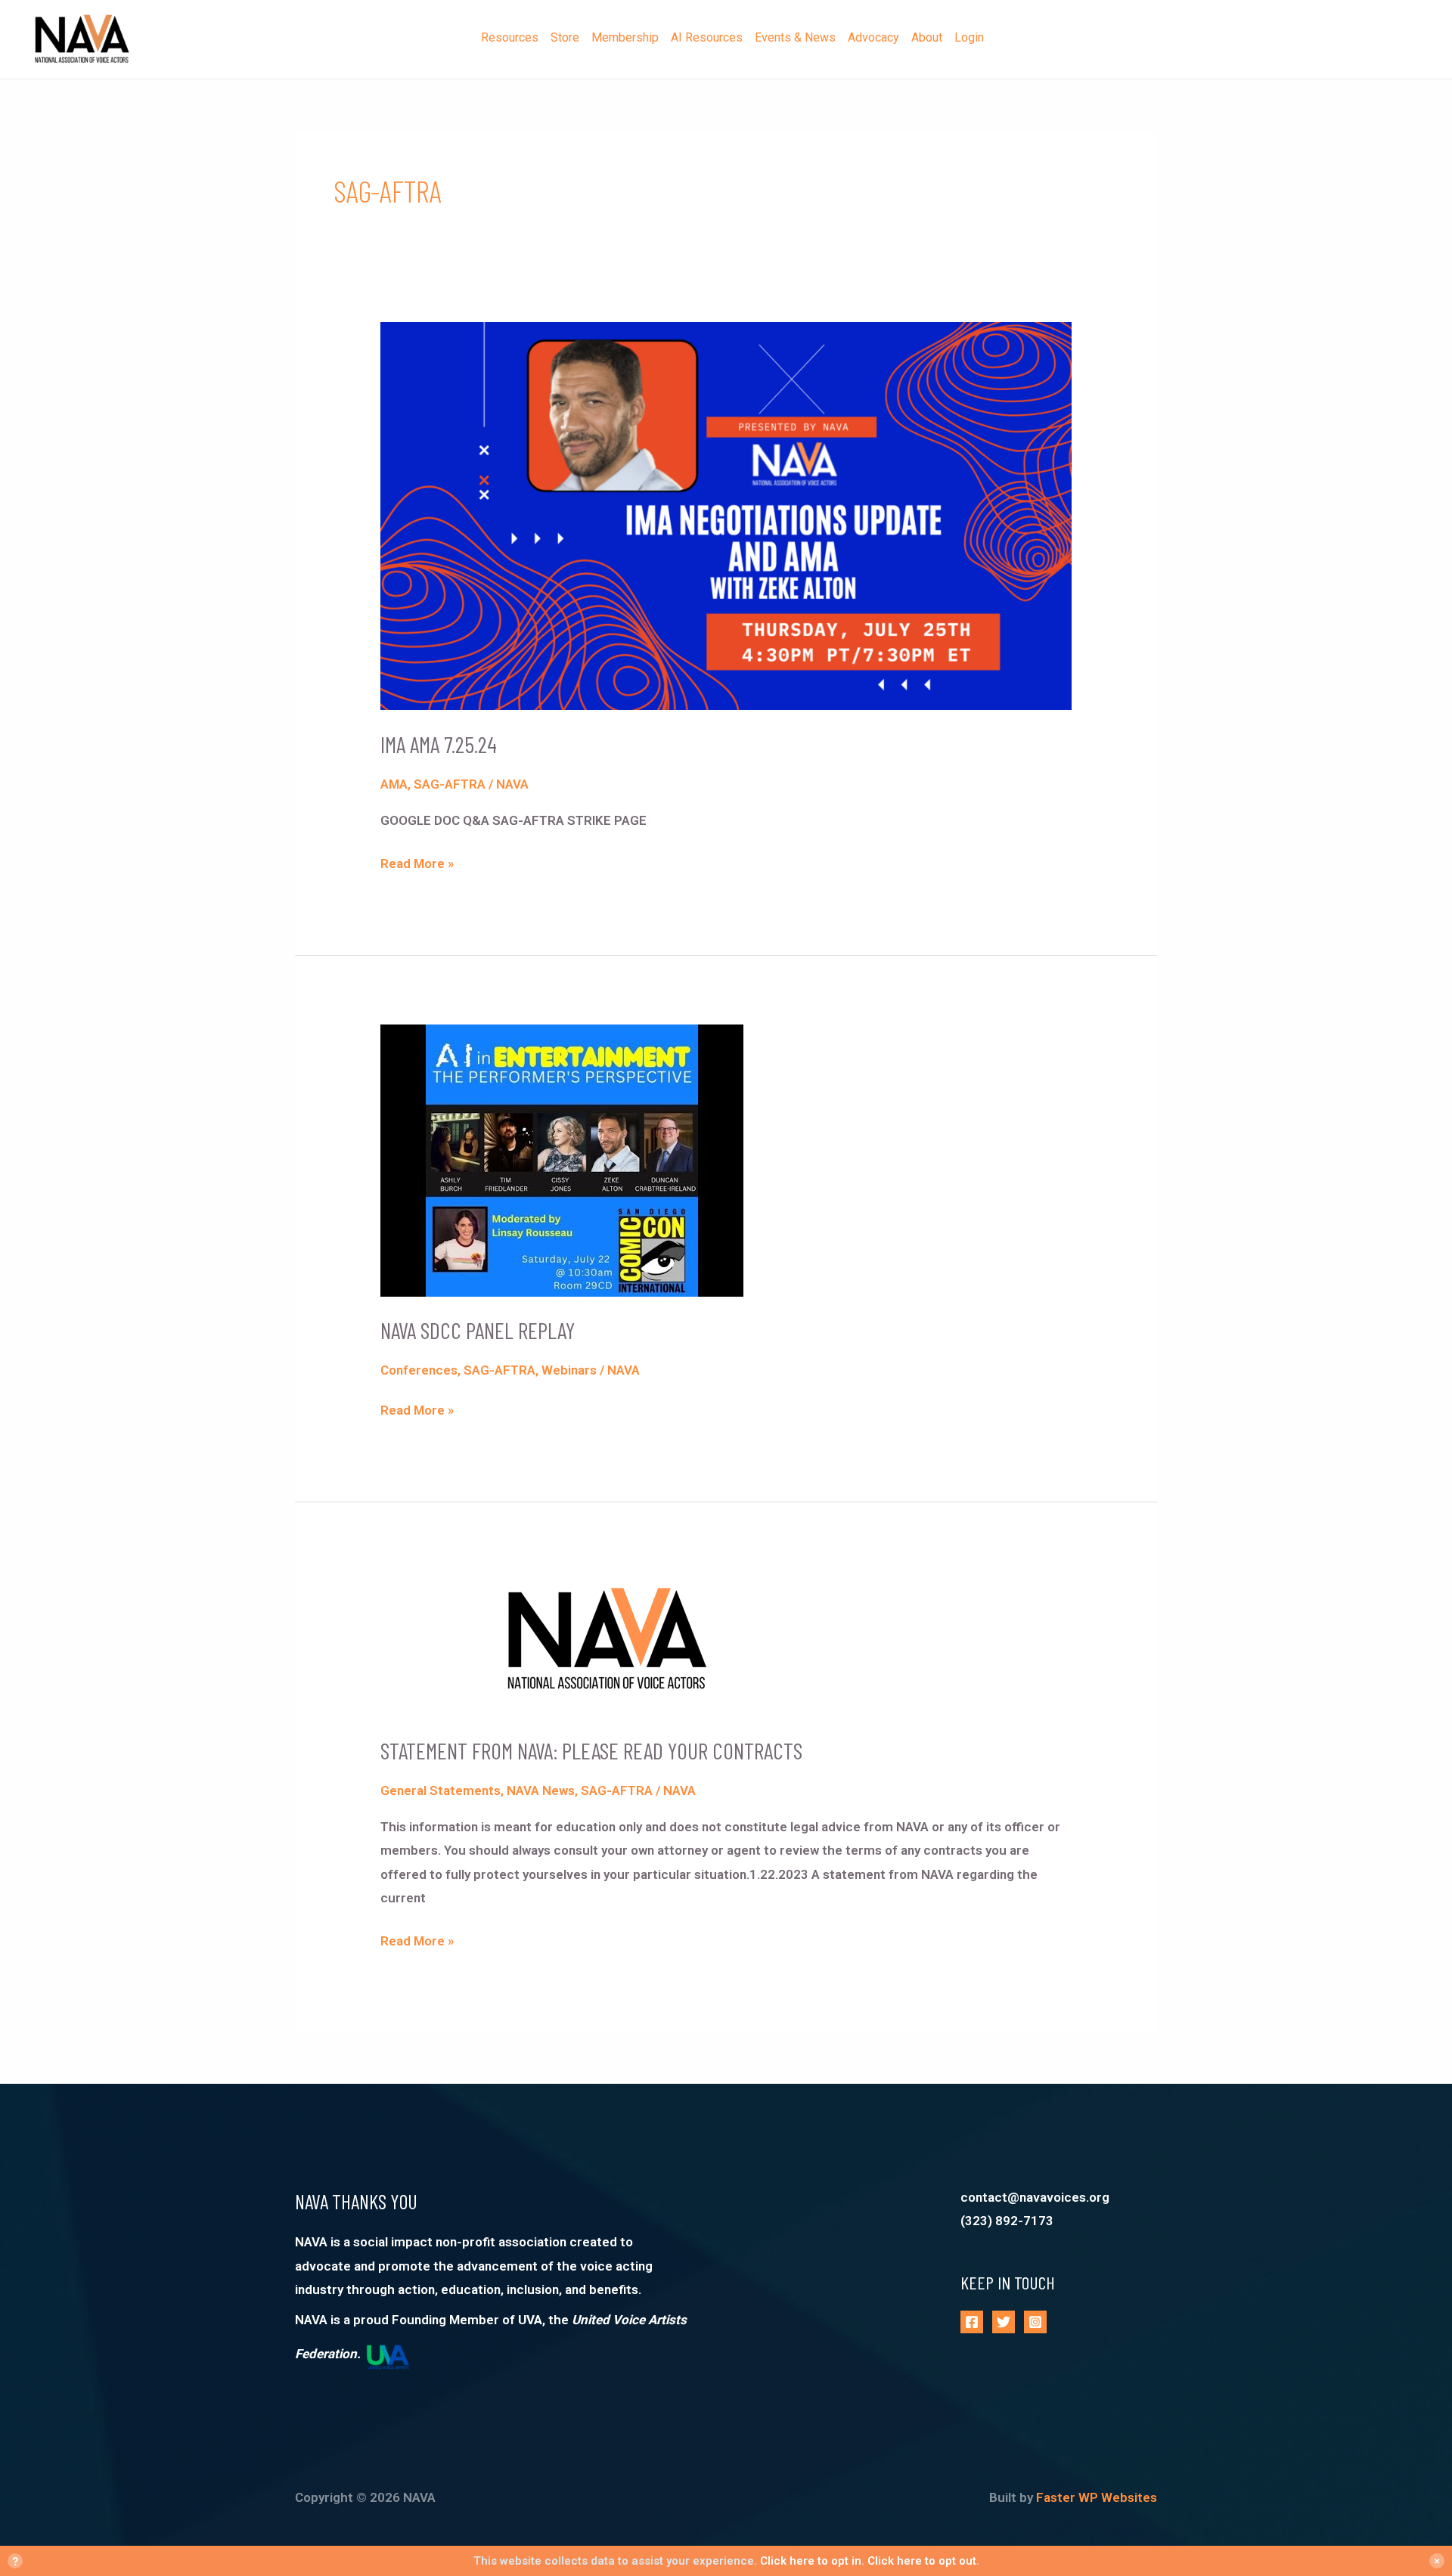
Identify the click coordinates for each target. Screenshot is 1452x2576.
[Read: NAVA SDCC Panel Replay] (562, 1159)
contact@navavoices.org (1035, 2197)
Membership (625, 37)
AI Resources (707, 37)
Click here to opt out (922, 2561)
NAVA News (541, 1790)
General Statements (441, 1790)
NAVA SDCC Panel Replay (478, 1330)
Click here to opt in (811, 2561)
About (927, 37)
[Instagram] (1035, 2322)
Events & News (795, 37)
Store (565, 37)
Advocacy (873, 37)
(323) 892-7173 (1007, 2221)
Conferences (419, 1370)
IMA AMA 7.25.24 (439, 744)
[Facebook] (972, 2322)
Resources (510, 37)
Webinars (569, 1370)
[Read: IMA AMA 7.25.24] (726, 515)
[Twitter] (1004, 2322)
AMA (394, 784)
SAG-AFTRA (450, 784)
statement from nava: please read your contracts (591, 1750)
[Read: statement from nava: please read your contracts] (607, 1643)
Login (969, 37)
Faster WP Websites (1097, 2497)
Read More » (417, 862)
